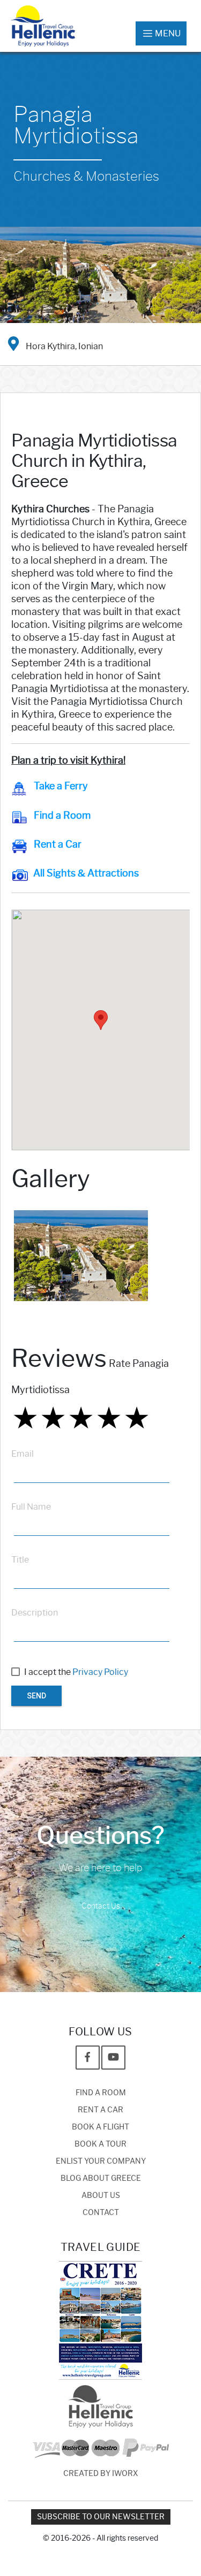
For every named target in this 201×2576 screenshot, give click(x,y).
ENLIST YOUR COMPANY (101, 2161)
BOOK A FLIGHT (100, 2127)
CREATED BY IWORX (101, 2474)
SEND (36, 1696)
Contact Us (101, 1906)
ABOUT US (101, 2196)
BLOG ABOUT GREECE (101, 2178)
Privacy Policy (100, 1672)
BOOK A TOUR (100, 2144)
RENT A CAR (100, 2110)
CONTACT (101, 2213)
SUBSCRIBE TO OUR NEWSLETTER (101, 2517)
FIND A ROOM (101, 2093)
